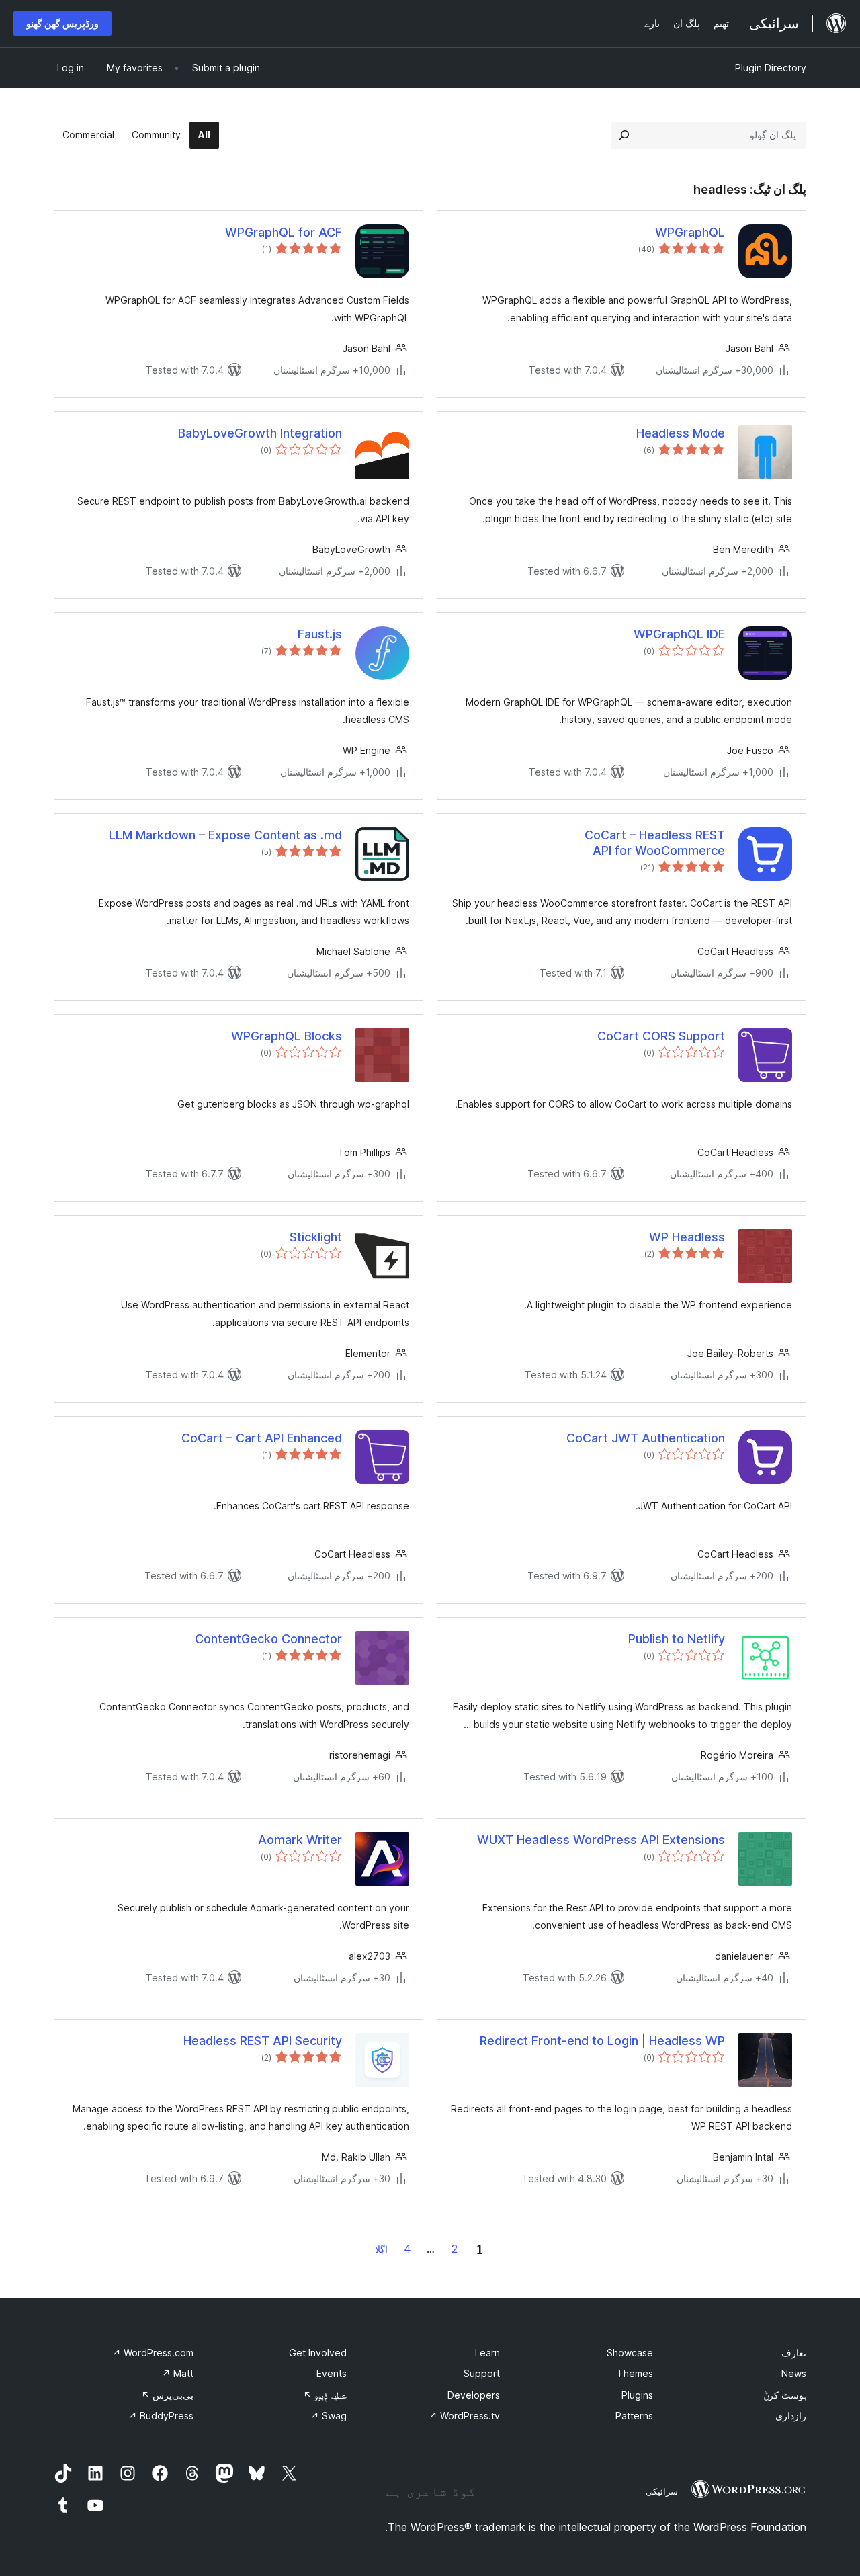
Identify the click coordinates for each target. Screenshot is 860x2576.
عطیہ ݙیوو (325, 2395)
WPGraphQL (690, 232)
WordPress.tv (464, 2416)
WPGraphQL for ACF (284, 232)
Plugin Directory (771, 68)
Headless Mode (681, 433)
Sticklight (316, 1237)
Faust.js (320, 634)
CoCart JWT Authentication (646, 1438)
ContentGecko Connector (268, 1639)
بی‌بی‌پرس (167, 2395)
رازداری (791, 2416)
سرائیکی (662, 2491)
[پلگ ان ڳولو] (624, 135)
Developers (474, 2395)
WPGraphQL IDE (679, 634)
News (794, 2373)
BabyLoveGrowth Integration (260, 433)
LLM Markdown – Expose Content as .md (225, 835)
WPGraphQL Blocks (287, 1036)
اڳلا (381, 2249)
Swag (329, 2416)
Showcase (630, 2353)
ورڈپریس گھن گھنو (62, 23)
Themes (635, 2373)
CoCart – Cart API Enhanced (262, 1438)
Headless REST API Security (263, 2041)
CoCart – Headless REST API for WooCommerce (655, 843)
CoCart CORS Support (661, 1036)
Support (482, 2373)
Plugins (637, 2395)
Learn (487, 2353)
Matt (178, 2373)
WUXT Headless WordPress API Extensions (601, 1840)
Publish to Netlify (677, 1639)
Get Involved (318, 2353)
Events (332, 2373)
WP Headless (687, 1237)
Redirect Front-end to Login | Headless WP (602, 2041)
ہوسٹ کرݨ (785, 2395)
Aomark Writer (300, 1840)
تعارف (794, 2353)
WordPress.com (153, 2353)
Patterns (634, 2416)
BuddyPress (161, 2416)
